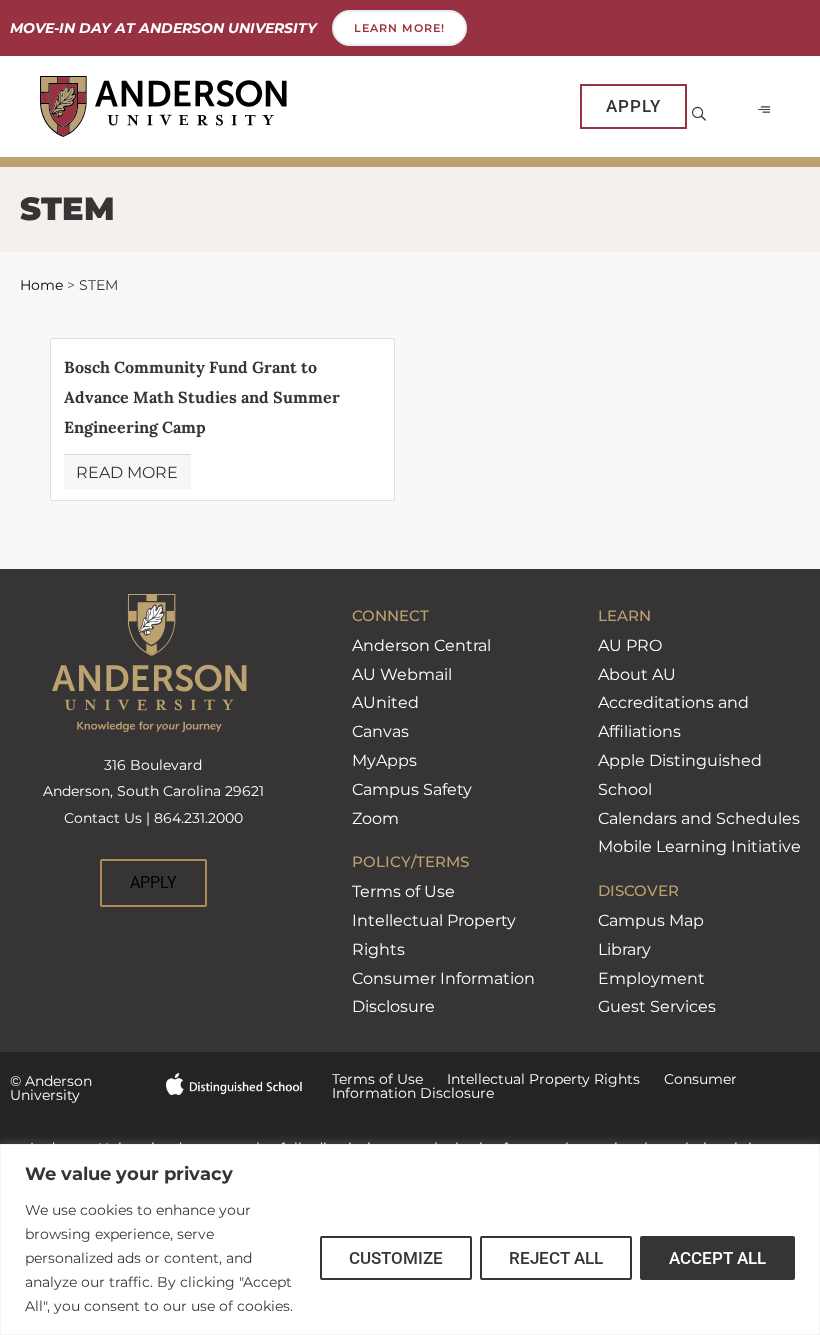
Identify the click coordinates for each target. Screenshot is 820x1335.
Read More (127, 472)
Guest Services (657, 1006)
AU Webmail (402, 674)
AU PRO (630, 645)
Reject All (556, 1258)
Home (41, 285)
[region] (410, 1239)
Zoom (375, 818)
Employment (651, 978)
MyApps (384, 760)
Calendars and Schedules (699, 818)
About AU (637, 674)
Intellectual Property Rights (531, 1079)
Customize (396, 1258)
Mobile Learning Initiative (699, 846)
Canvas (380, 731)
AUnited (385, 702)
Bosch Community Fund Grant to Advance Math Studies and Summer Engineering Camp (202, 397)
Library (624, 949)
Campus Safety (412, 789)
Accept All (717, 1258)
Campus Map (651, 920)
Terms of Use (403, 891)
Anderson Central (421, 645)
